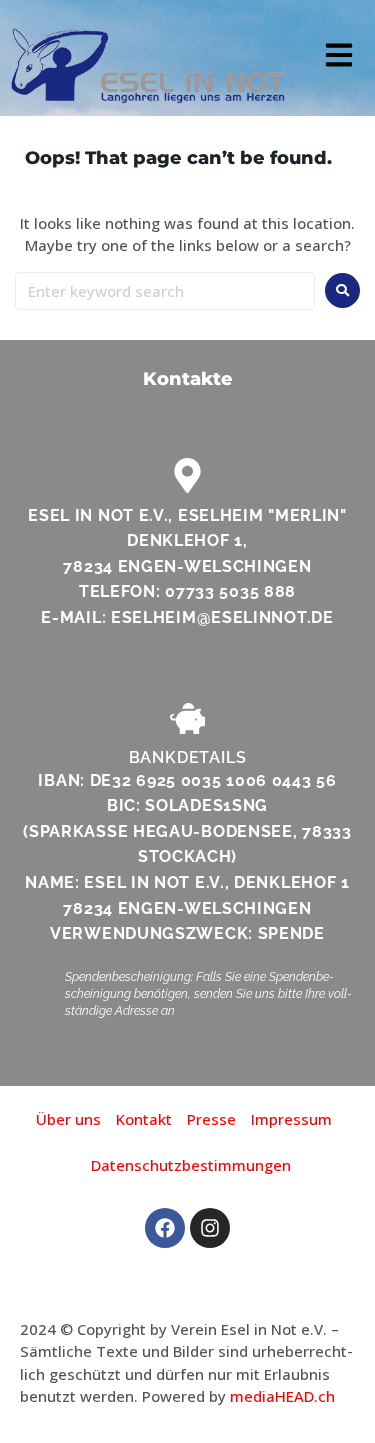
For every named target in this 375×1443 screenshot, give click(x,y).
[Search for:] (165, 291)
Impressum (291, 1119)
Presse (211, 1119)
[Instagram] (210, 1228)
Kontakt (144, 1119)
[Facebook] (165, 1228)
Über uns (68, 1119)
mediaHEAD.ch (282, 1396)
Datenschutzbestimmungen (191, 1165)
